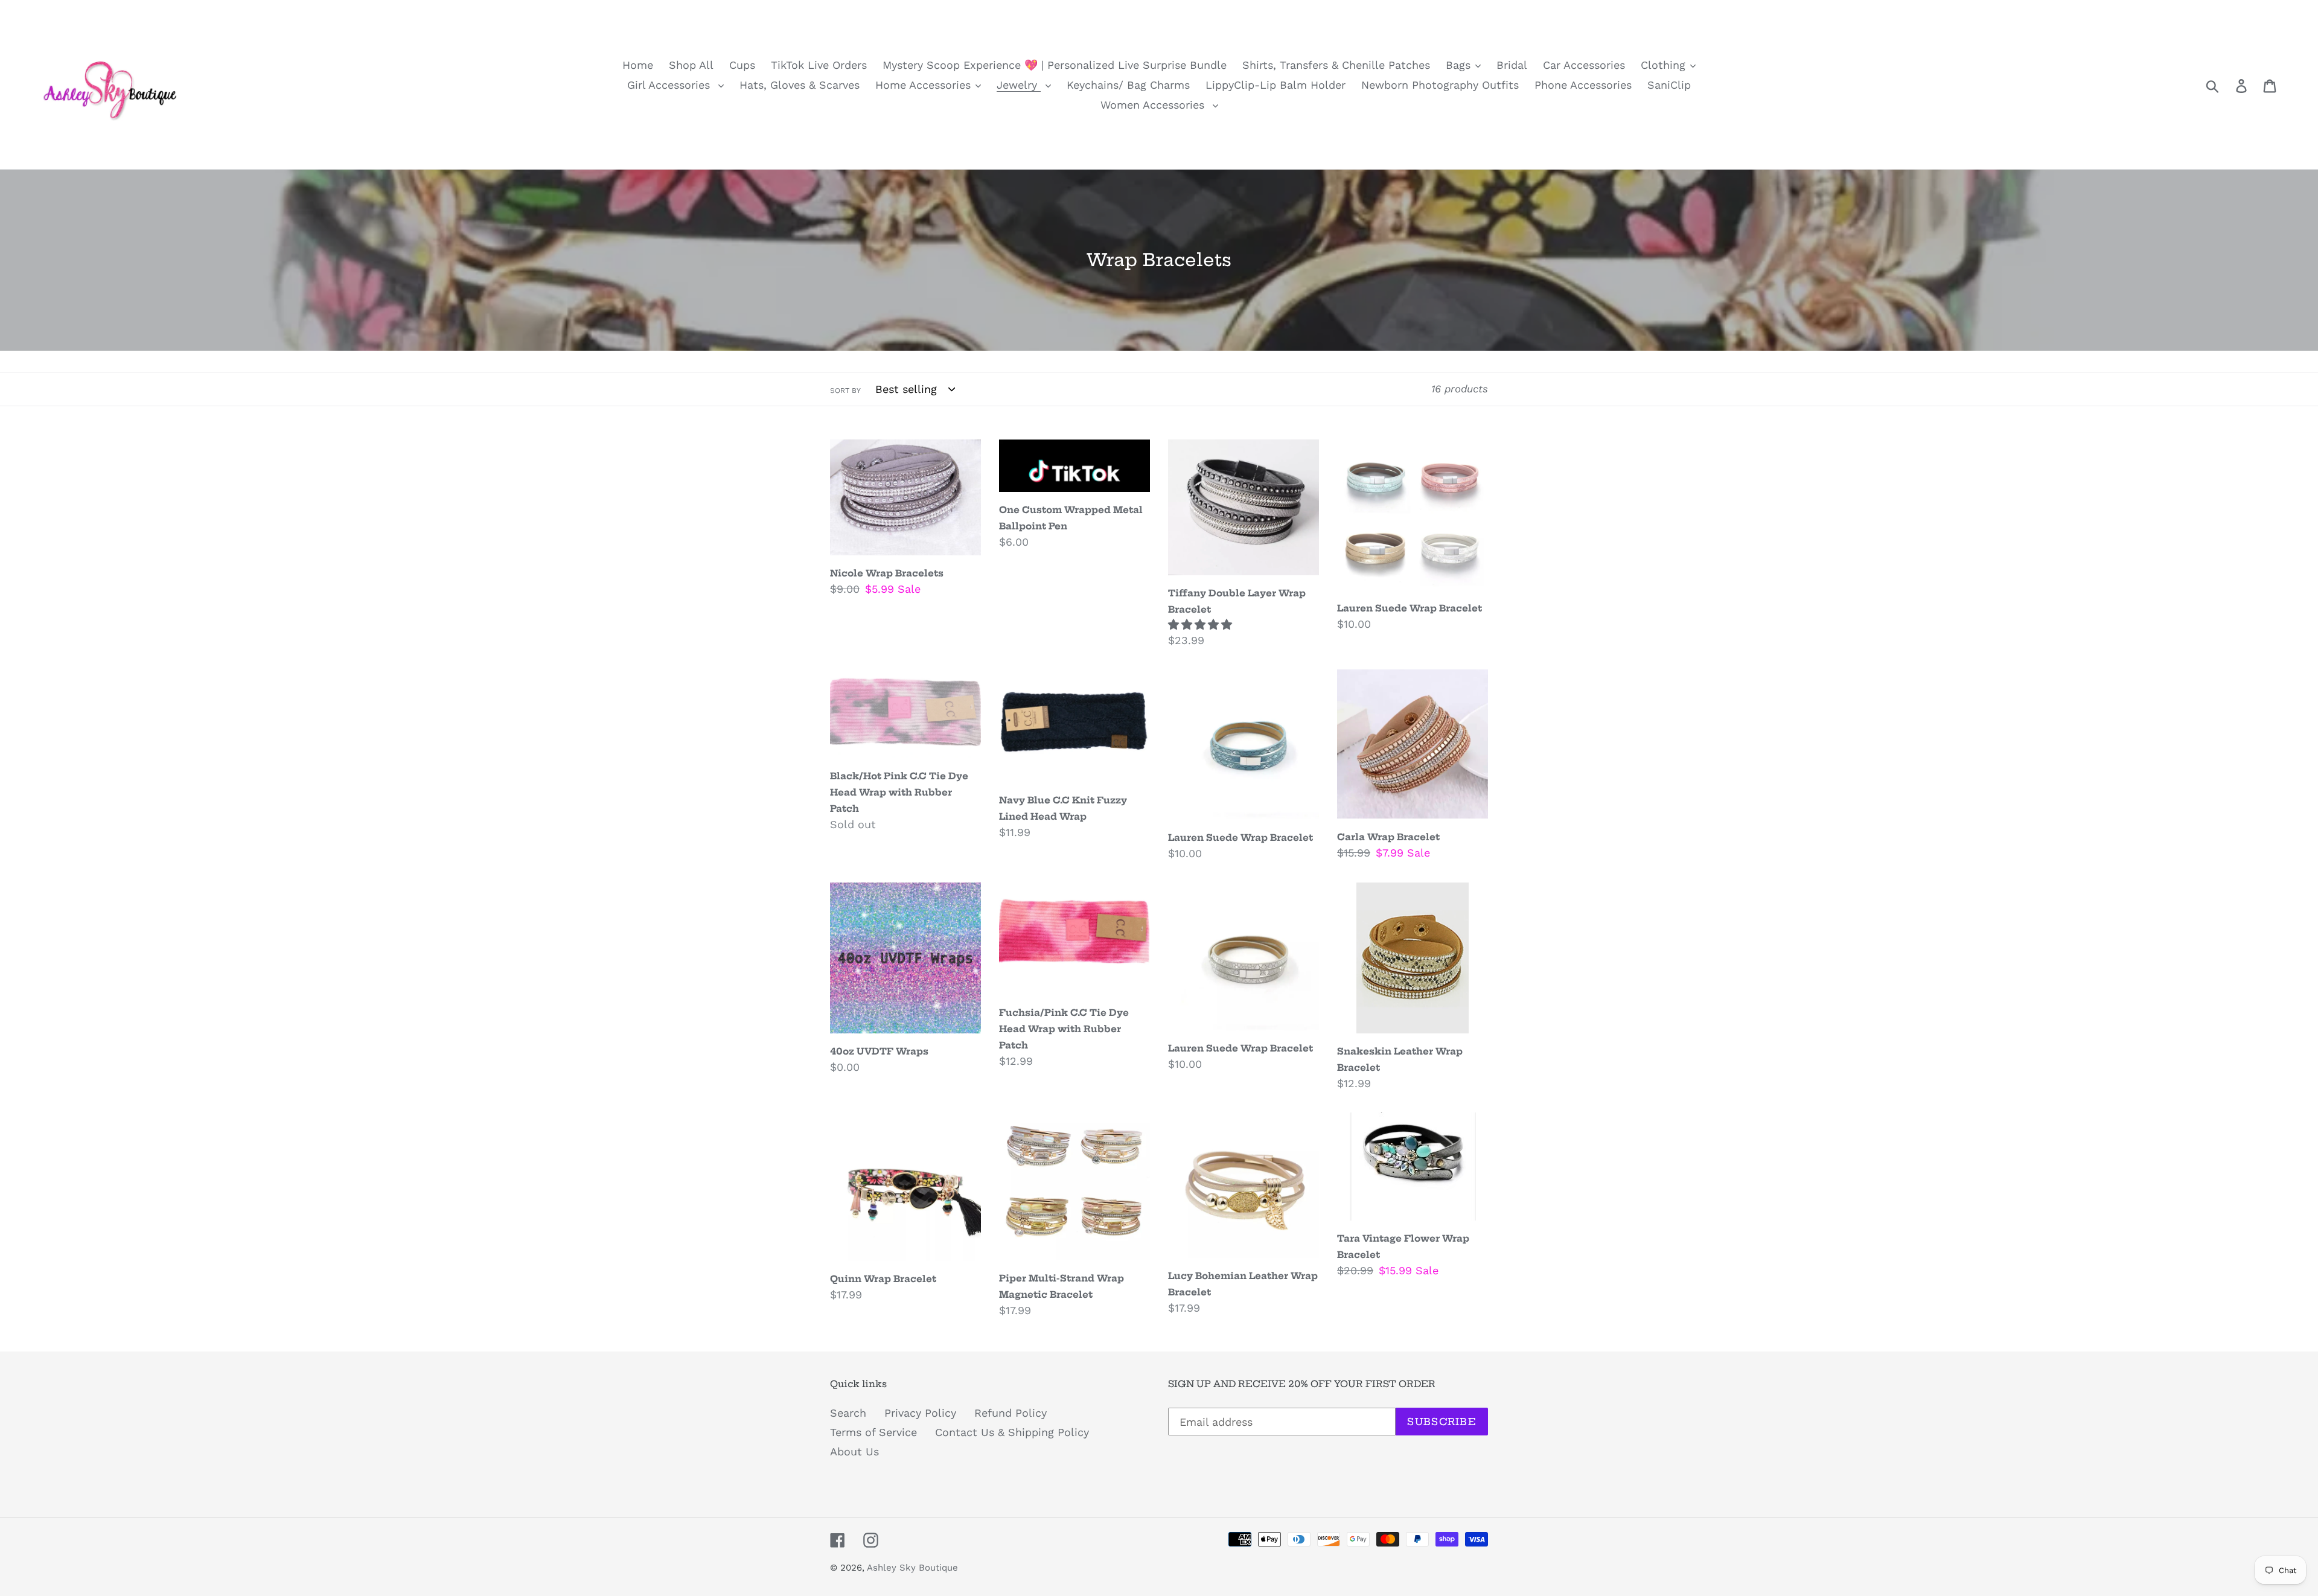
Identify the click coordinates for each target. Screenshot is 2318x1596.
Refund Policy (1011, 1413)
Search (848, 1413)
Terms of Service (873, 1432)
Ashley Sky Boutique (912, 1568)
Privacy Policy (920, 1413)
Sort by (845, 391)
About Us (854, 1451)
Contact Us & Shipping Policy (1012, 1432)
